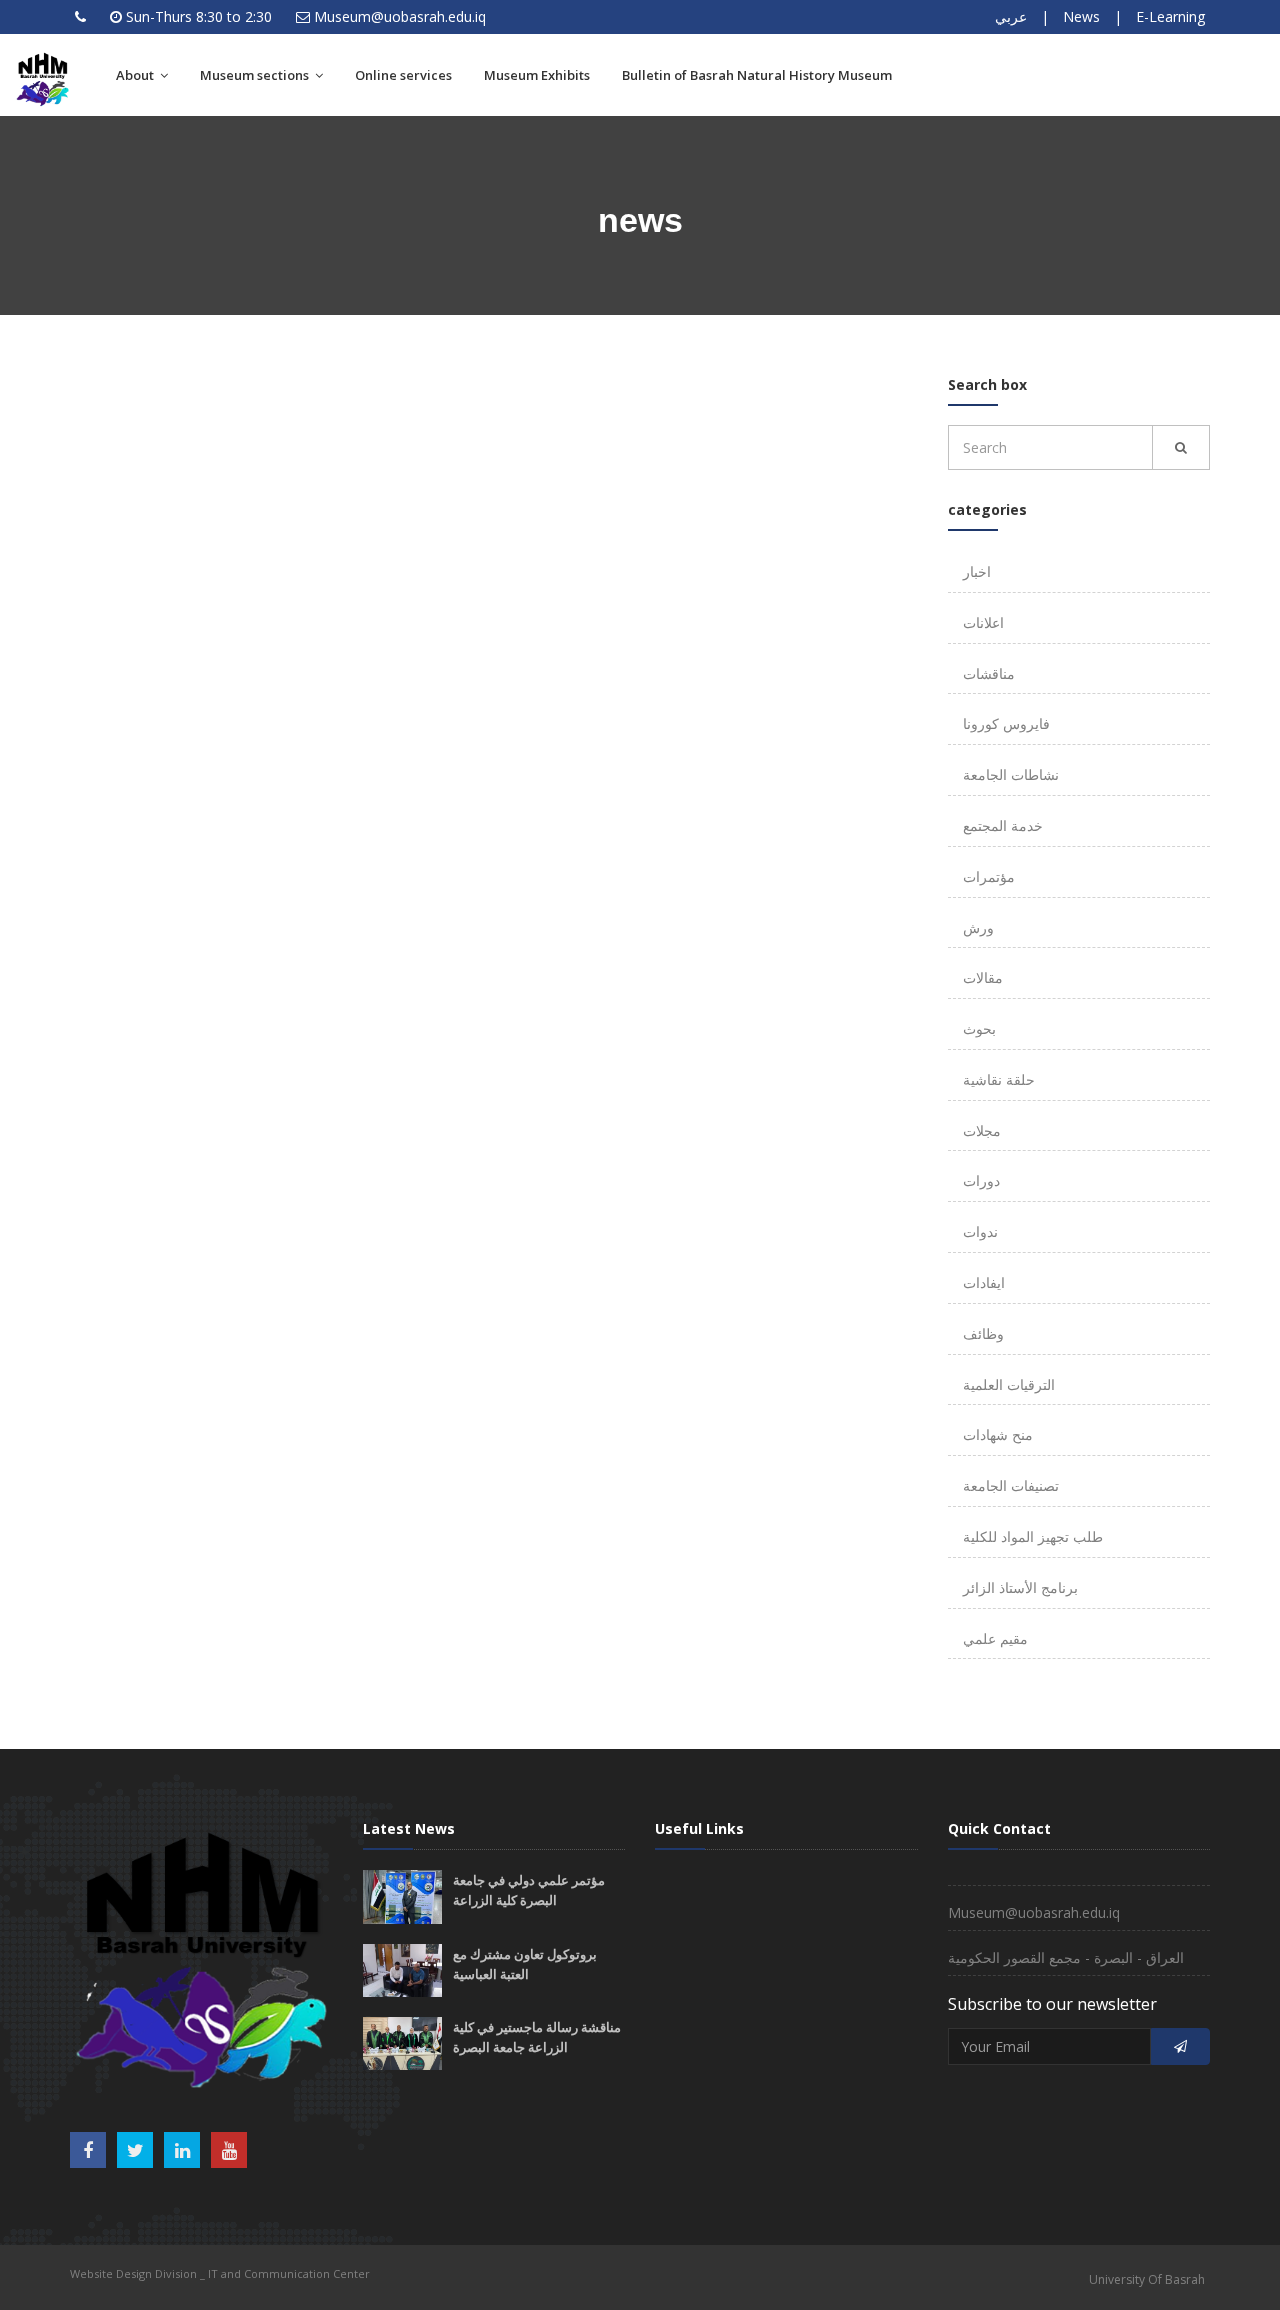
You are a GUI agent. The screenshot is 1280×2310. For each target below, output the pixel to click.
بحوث (979, 1028)
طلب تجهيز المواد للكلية (1033, 1536)
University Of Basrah (1147, 2279)
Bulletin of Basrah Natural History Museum (757, 75)
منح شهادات (998, 1434)
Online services (403, 75)
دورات (981, 1180)
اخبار (977, 571)
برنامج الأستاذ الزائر (1020, 1587)
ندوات (980, 1231)
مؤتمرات (989, 876)
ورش (978, 927)
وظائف (983, 1333)
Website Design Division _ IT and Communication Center (220, 2273)
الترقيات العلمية (1009, 1384)
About (136, 75)
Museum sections (256, 75)
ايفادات (984, 1282)
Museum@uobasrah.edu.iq (400, 16)
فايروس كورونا (1006, 723)
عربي (1011, 16)
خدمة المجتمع (1003, 825)
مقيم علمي (995, 1638)
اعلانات (983, 622)
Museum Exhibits (537, 75)
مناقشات (989, 673)
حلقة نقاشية (999, 1079)
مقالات (983, 977)
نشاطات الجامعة (1011, 774)
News (1081, 16)
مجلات (982, 1130)
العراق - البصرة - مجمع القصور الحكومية (1066, 1957)
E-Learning (1170, 16)
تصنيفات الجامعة (1011, 1485)
